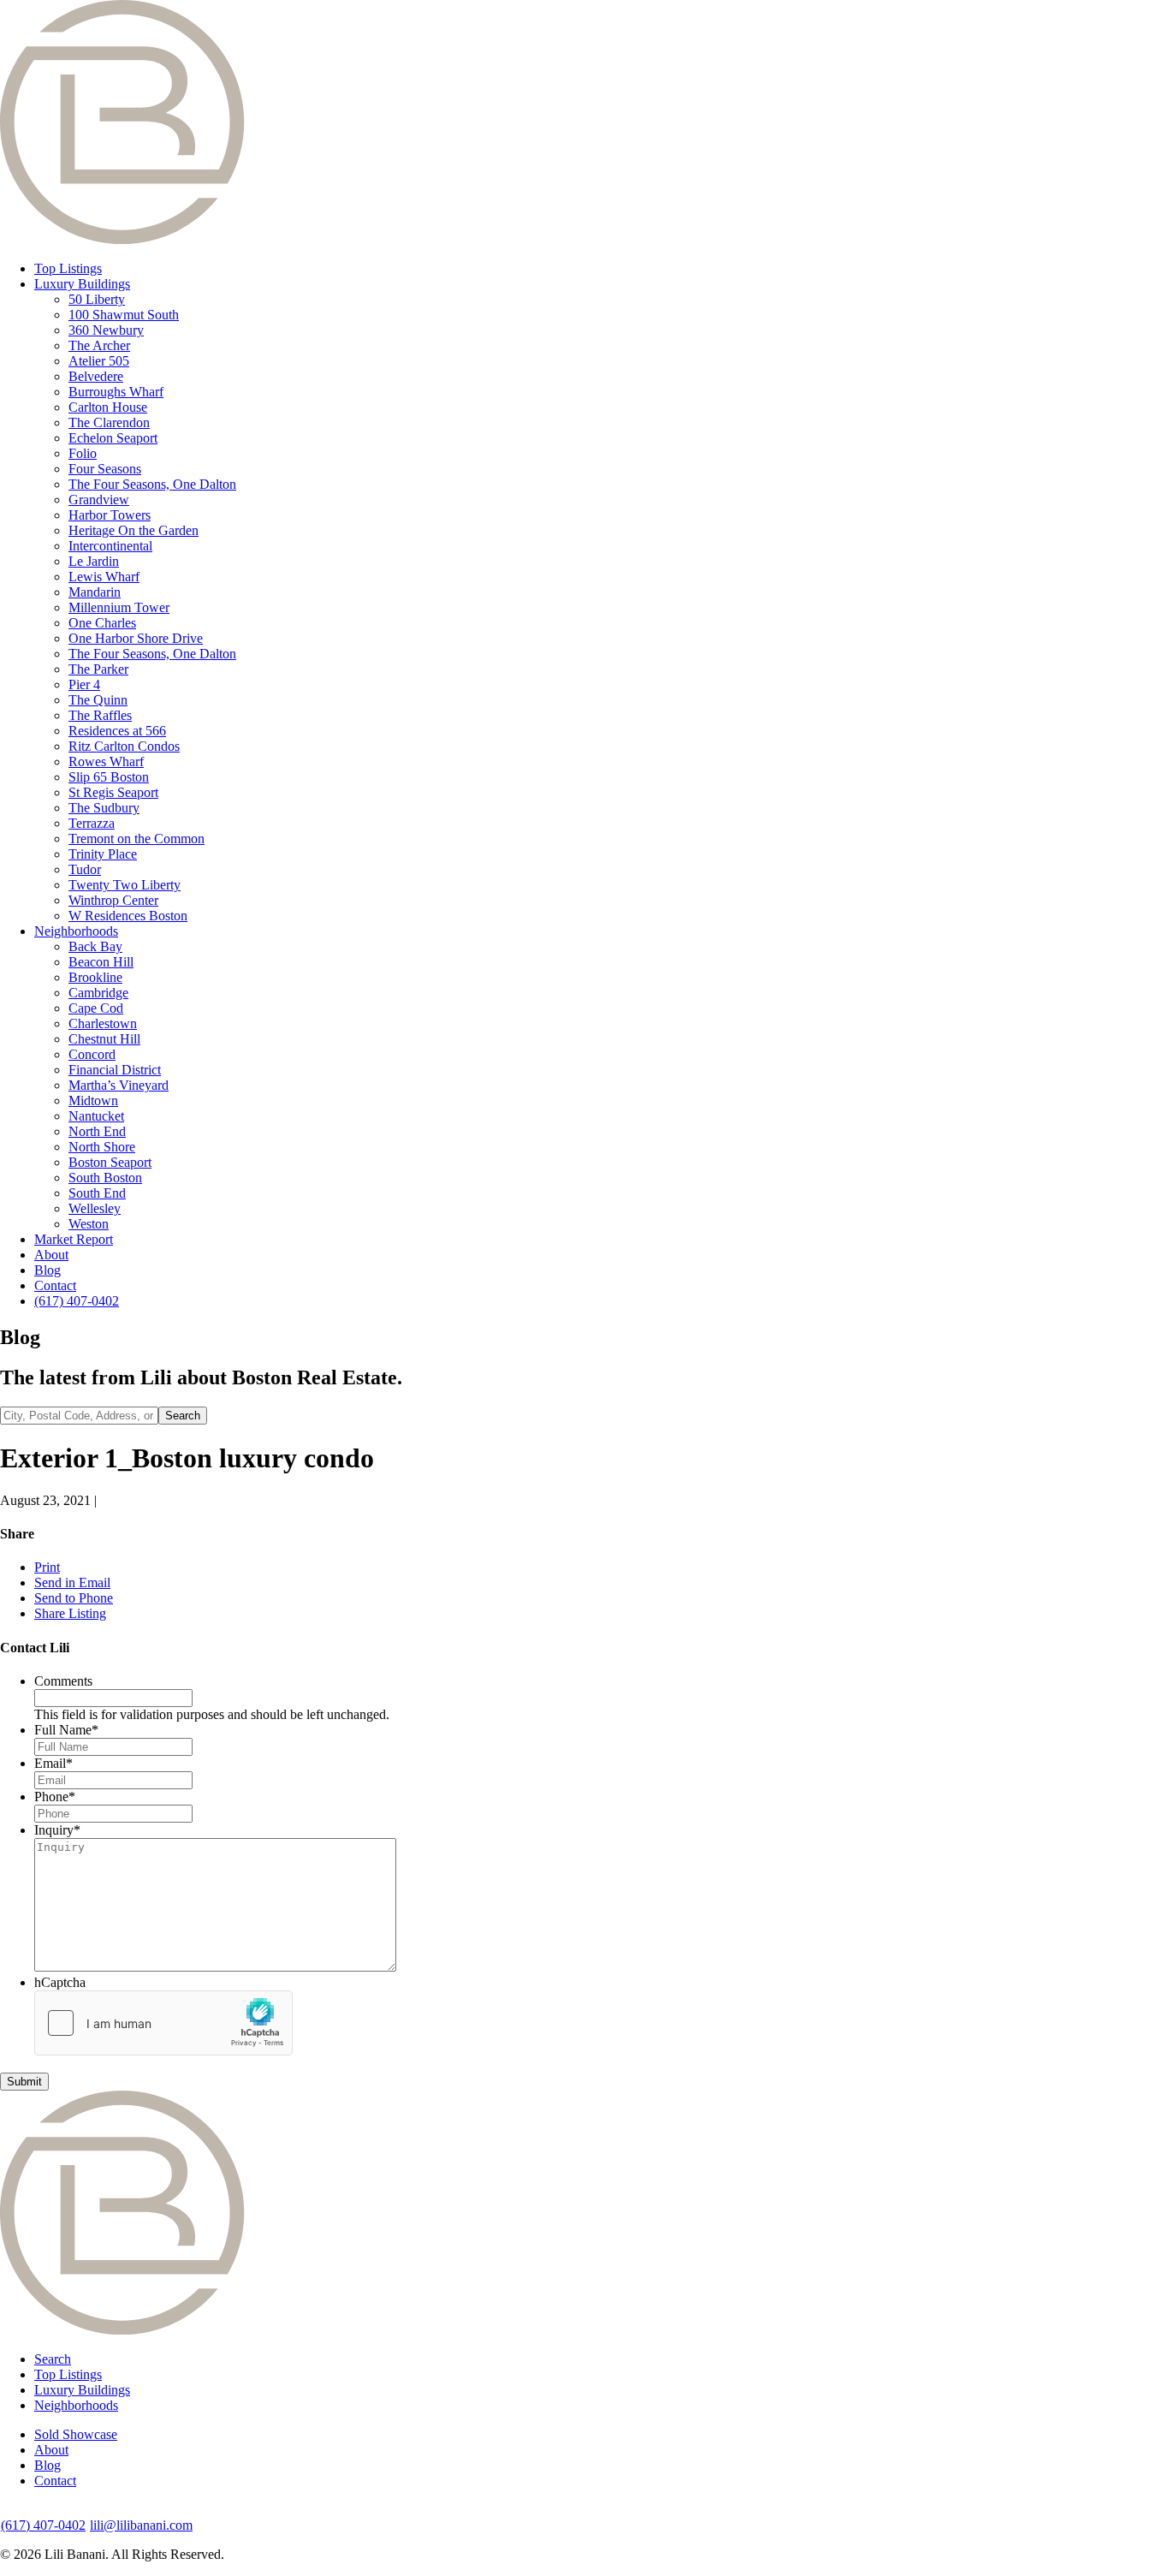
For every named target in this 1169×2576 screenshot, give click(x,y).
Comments (63, 1681)
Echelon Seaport (113, 438)
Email (53, 1763)
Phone (55, 1797)
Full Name (66, 1730)
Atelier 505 (99, 361)
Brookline (95, 977)
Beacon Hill (101, 962)
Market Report (74, 1239)
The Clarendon (109, 422)
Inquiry (57, 1830)
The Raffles (100, 715)
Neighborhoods (76, 931)
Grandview (99, 500)
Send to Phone (74, 1598)
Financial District (115, 1070)
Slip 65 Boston (109, 777)
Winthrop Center (113, 900)
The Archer (99, 345)
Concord (92, 1054)
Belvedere (96, 376)
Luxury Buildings (82, 284)
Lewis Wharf (104, 577)
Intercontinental (110, 546)
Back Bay (95, 946)
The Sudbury (104, 808)
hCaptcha (60, 1982)
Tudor (85, 869)
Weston (89, 1224)
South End (97, 1193)
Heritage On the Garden (134, 530)
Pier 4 (84, 684)
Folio (83, 453)
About (51, 1255)
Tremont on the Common (136, 839)
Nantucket (96, 1116)
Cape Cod (96, 1008)
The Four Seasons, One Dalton (152, 484)
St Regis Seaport (113, 792)
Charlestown (103, 1023)
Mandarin (95, 592)
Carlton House (108, 407)
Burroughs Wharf (116, 392)
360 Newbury (106, 330)
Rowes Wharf (106, 761)
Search (53, 2359)
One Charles (102, 623)
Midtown (93, 1101)
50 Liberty (97, 299)
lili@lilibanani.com (141, 2525)
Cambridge (98, 993)
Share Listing (70, 1613)
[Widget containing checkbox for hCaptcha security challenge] (163, 2023)
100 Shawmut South (124, 315)
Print (47, 1567)
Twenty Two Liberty (125, 885)
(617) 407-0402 (77, 1301)
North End (97, 1131)
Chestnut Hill (104, 1039)
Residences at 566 (117, 731)
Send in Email (72, 1582)
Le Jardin (94, 561)
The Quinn (98, 700)
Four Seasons (105, 469)
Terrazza (92, 823)
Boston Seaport (110, 1162)
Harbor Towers (110, 515)
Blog (47, 1270)
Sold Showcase (76, 2434)
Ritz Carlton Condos (124, 746)
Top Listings (68, 268)
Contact (55, 1285)
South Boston (105, 1178)
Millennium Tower (119, 607)
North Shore (102, 1147)
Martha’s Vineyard (119, 1085)
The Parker (98, 669)
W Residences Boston (128, 916)
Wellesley (95, 1208)
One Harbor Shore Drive (136, 638)
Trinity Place (103, 854)
